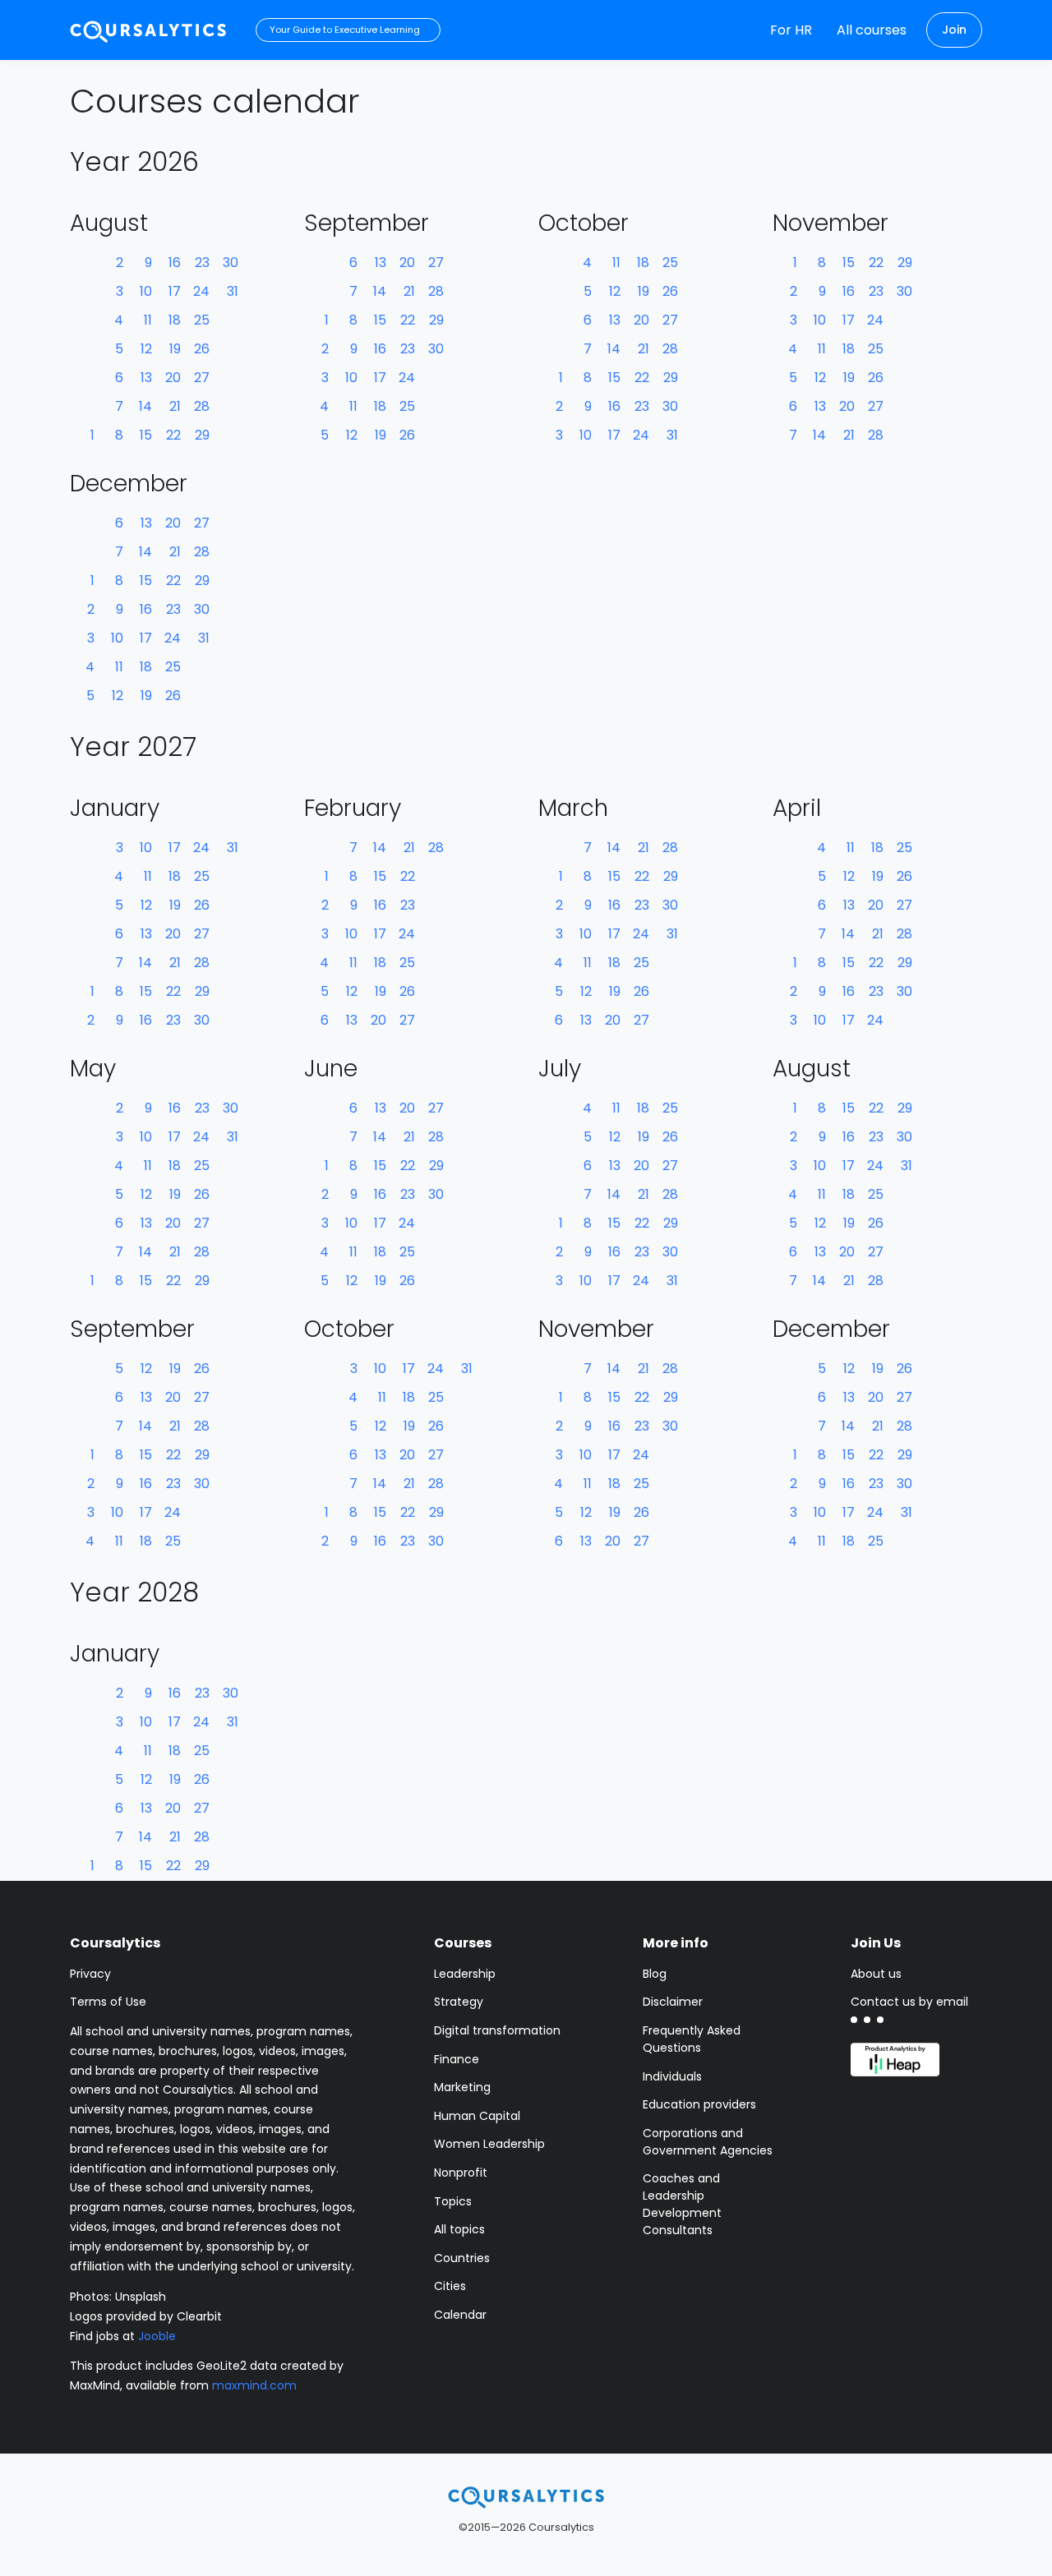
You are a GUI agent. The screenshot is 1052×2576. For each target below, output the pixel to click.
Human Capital (477, 2116)
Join (954, 30)
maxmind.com (254, 2385)
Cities (450, 2286)
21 (175, 406)
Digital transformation (497, 2030)
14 (145, 406)
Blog (655, 1974)
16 (175, 263)
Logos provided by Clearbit (146, 2316)
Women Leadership (489, 2144)
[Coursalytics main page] (149, 30)
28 (202, 406)
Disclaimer (673, 2002)
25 (202, 320)
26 (202, 349)
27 (202, 378)
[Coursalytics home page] (526, 2496)
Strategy (459, 2002)
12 (146, 349)
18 (175, 320)
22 (173, 435)
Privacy (90, 1974)
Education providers (699, 2104)
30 (231, 263)
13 (146, 378)
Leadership (465, 1974)
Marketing (462, 2087)
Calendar (460, 2315)
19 (175, 349)
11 (148, 320)
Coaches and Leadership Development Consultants (682, 2204)
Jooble (157, 2336)
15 (146, 435)
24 (201, 291)
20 (173, 378)
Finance (457, 2059)
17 (175, 291)
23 (202, 263)
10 (146, 291)
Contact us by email (909, 2002)
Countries (462, 2258)
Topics (453, 2201)
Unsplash (141, 2297)
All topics (459, 2229)
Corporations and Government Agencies (708, 2142)
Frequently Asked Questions (692, 2039)
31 (233, 291)
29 (202, 435)
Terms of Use (108, 2002)
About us (876, 1974)
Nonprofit (461, 2173)
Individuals (672, 2076)
